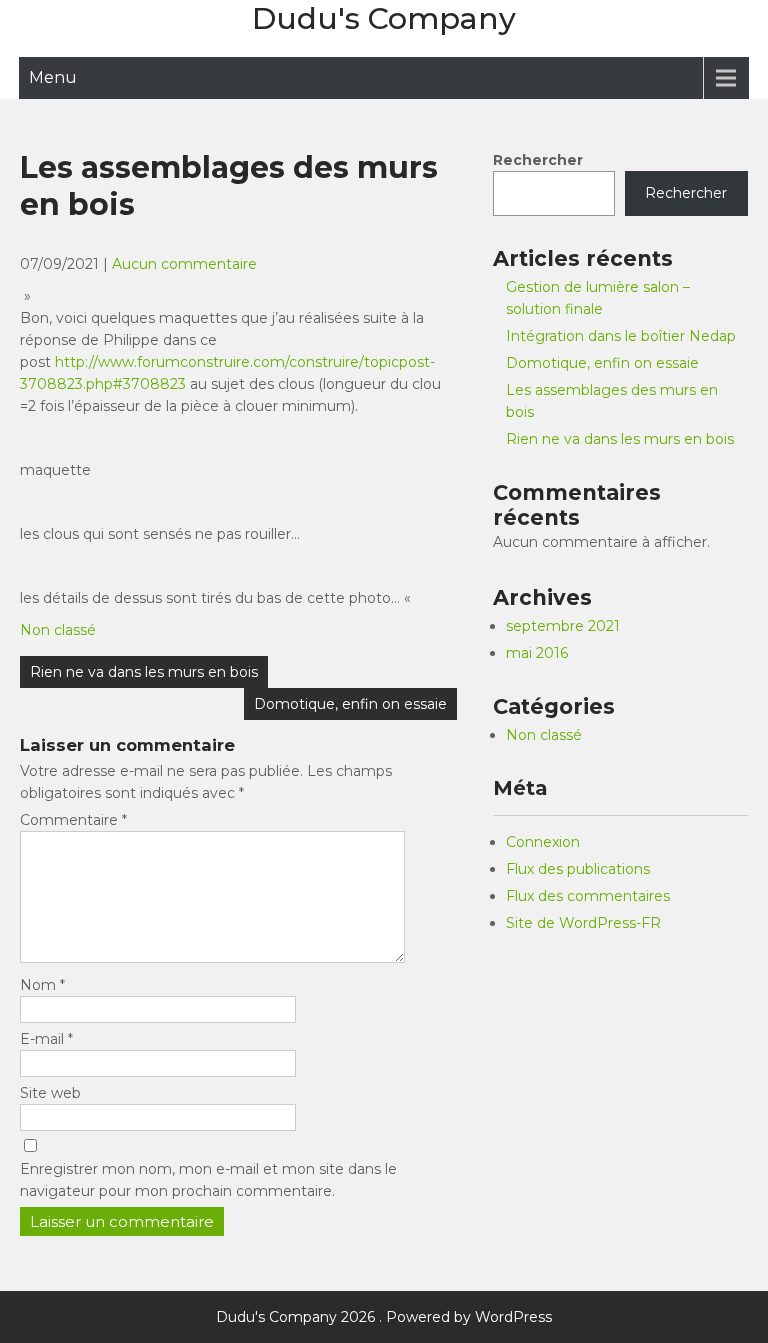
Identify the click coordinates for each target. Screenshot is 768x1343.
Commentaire (73, 820)
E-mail (46, 1039)
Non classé (58, 630)
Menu (53, 77)
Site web (50, 1093)
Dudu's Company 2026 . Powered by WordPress (384, 1317)
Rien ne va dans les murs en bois (144, 672)
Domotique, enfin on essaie (350, 704)
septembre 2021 (563, 626)
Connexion (543, 842)
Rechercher (538, 160)
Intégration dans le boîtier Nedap (621, 336)
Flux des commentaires (588, 896)
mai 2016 (537, 653)
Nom (42, 985)
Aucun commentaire (184, 264)
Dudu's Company (384, 18)
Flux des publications (578, 869)
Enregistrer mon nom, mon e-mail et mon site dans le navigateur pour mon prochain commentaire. (208, 1180)
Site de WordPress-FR (583, 923)
